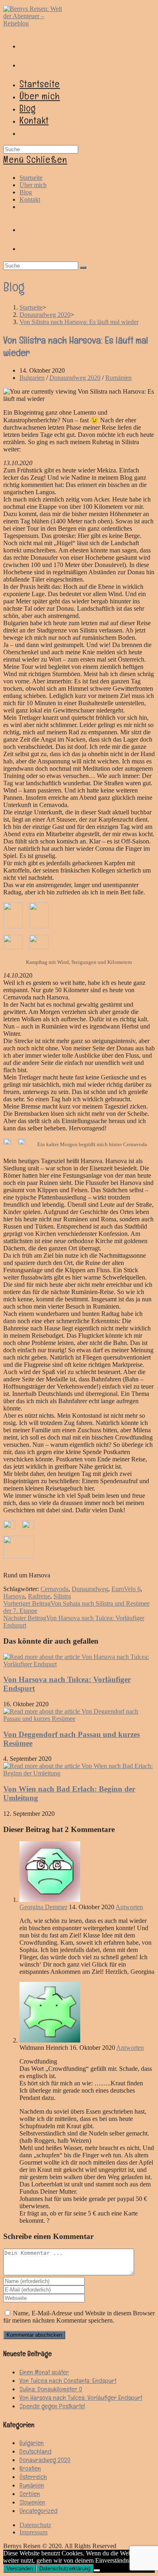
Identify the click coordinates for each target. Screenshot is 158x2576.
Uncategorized (38, 2511)
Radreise (39, 1596)
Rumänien (118, 378)
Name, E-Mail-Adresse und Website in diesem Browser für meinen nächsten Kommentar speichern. (79, 2317)
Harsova (14, 1596)
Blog (26, 192)
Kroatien (30, 2468)
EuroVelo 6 (126, 1589)
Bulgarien (32, 378)
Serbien (30, 2494)
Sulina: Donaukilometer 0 (51, 2389)
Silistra (62, 1596)
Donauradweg (90, 1589)
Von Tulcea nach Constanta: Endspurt (68, 2381)
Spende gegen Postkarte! (52, 2406)
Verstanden (20, 2569)
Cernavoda (54, 1589)
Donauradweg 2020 (75, 378)
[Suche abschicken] (83, 268)
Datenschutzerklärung (65, 2569)
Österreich (33, 2477)
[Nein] (97, 2570)
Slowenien (32, 2502)
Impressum (33, 2532)
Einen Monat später (44, 2372)
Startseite (31, 178)
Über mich (33, 185)
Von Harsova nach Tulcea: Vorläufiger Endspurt (81, 2398)
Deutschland (35, 2451)
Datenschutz (35, 2525)
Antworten (129, 1907)
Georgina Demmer (43, 1907)
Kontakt (30, 199)
